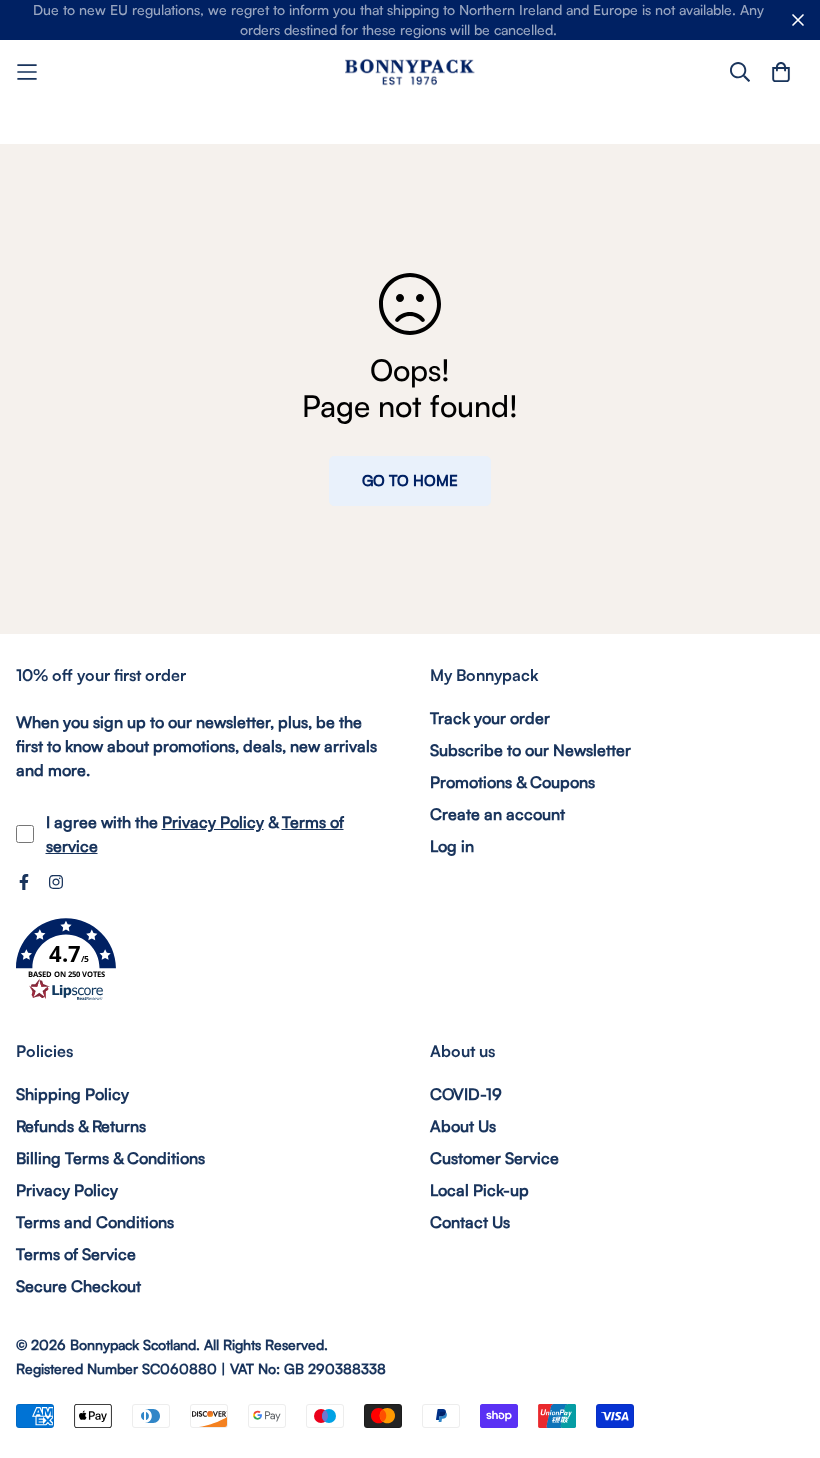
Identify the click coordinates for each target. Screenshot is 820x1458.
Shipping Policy (72, 1094)
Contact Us (470, 1222)
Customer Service (494, 1158)
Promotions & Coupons (512, 782)
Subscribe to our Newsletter (530, 750)
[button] (66, 960)
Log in (452, 846)
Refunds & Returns (81, 1126)
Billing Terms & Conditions (110, 1158)
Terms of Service (76, 1254)
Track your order (490, 718)
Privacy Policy (213, 822)
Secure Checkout (78, 1286)
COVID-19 (466, 1094)
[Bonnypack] (410, 71)
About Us (463, 1126)
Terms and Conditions (95, 1222)
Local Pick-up (479, 1190)
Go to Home (410, 480)
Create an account (497, 814)
